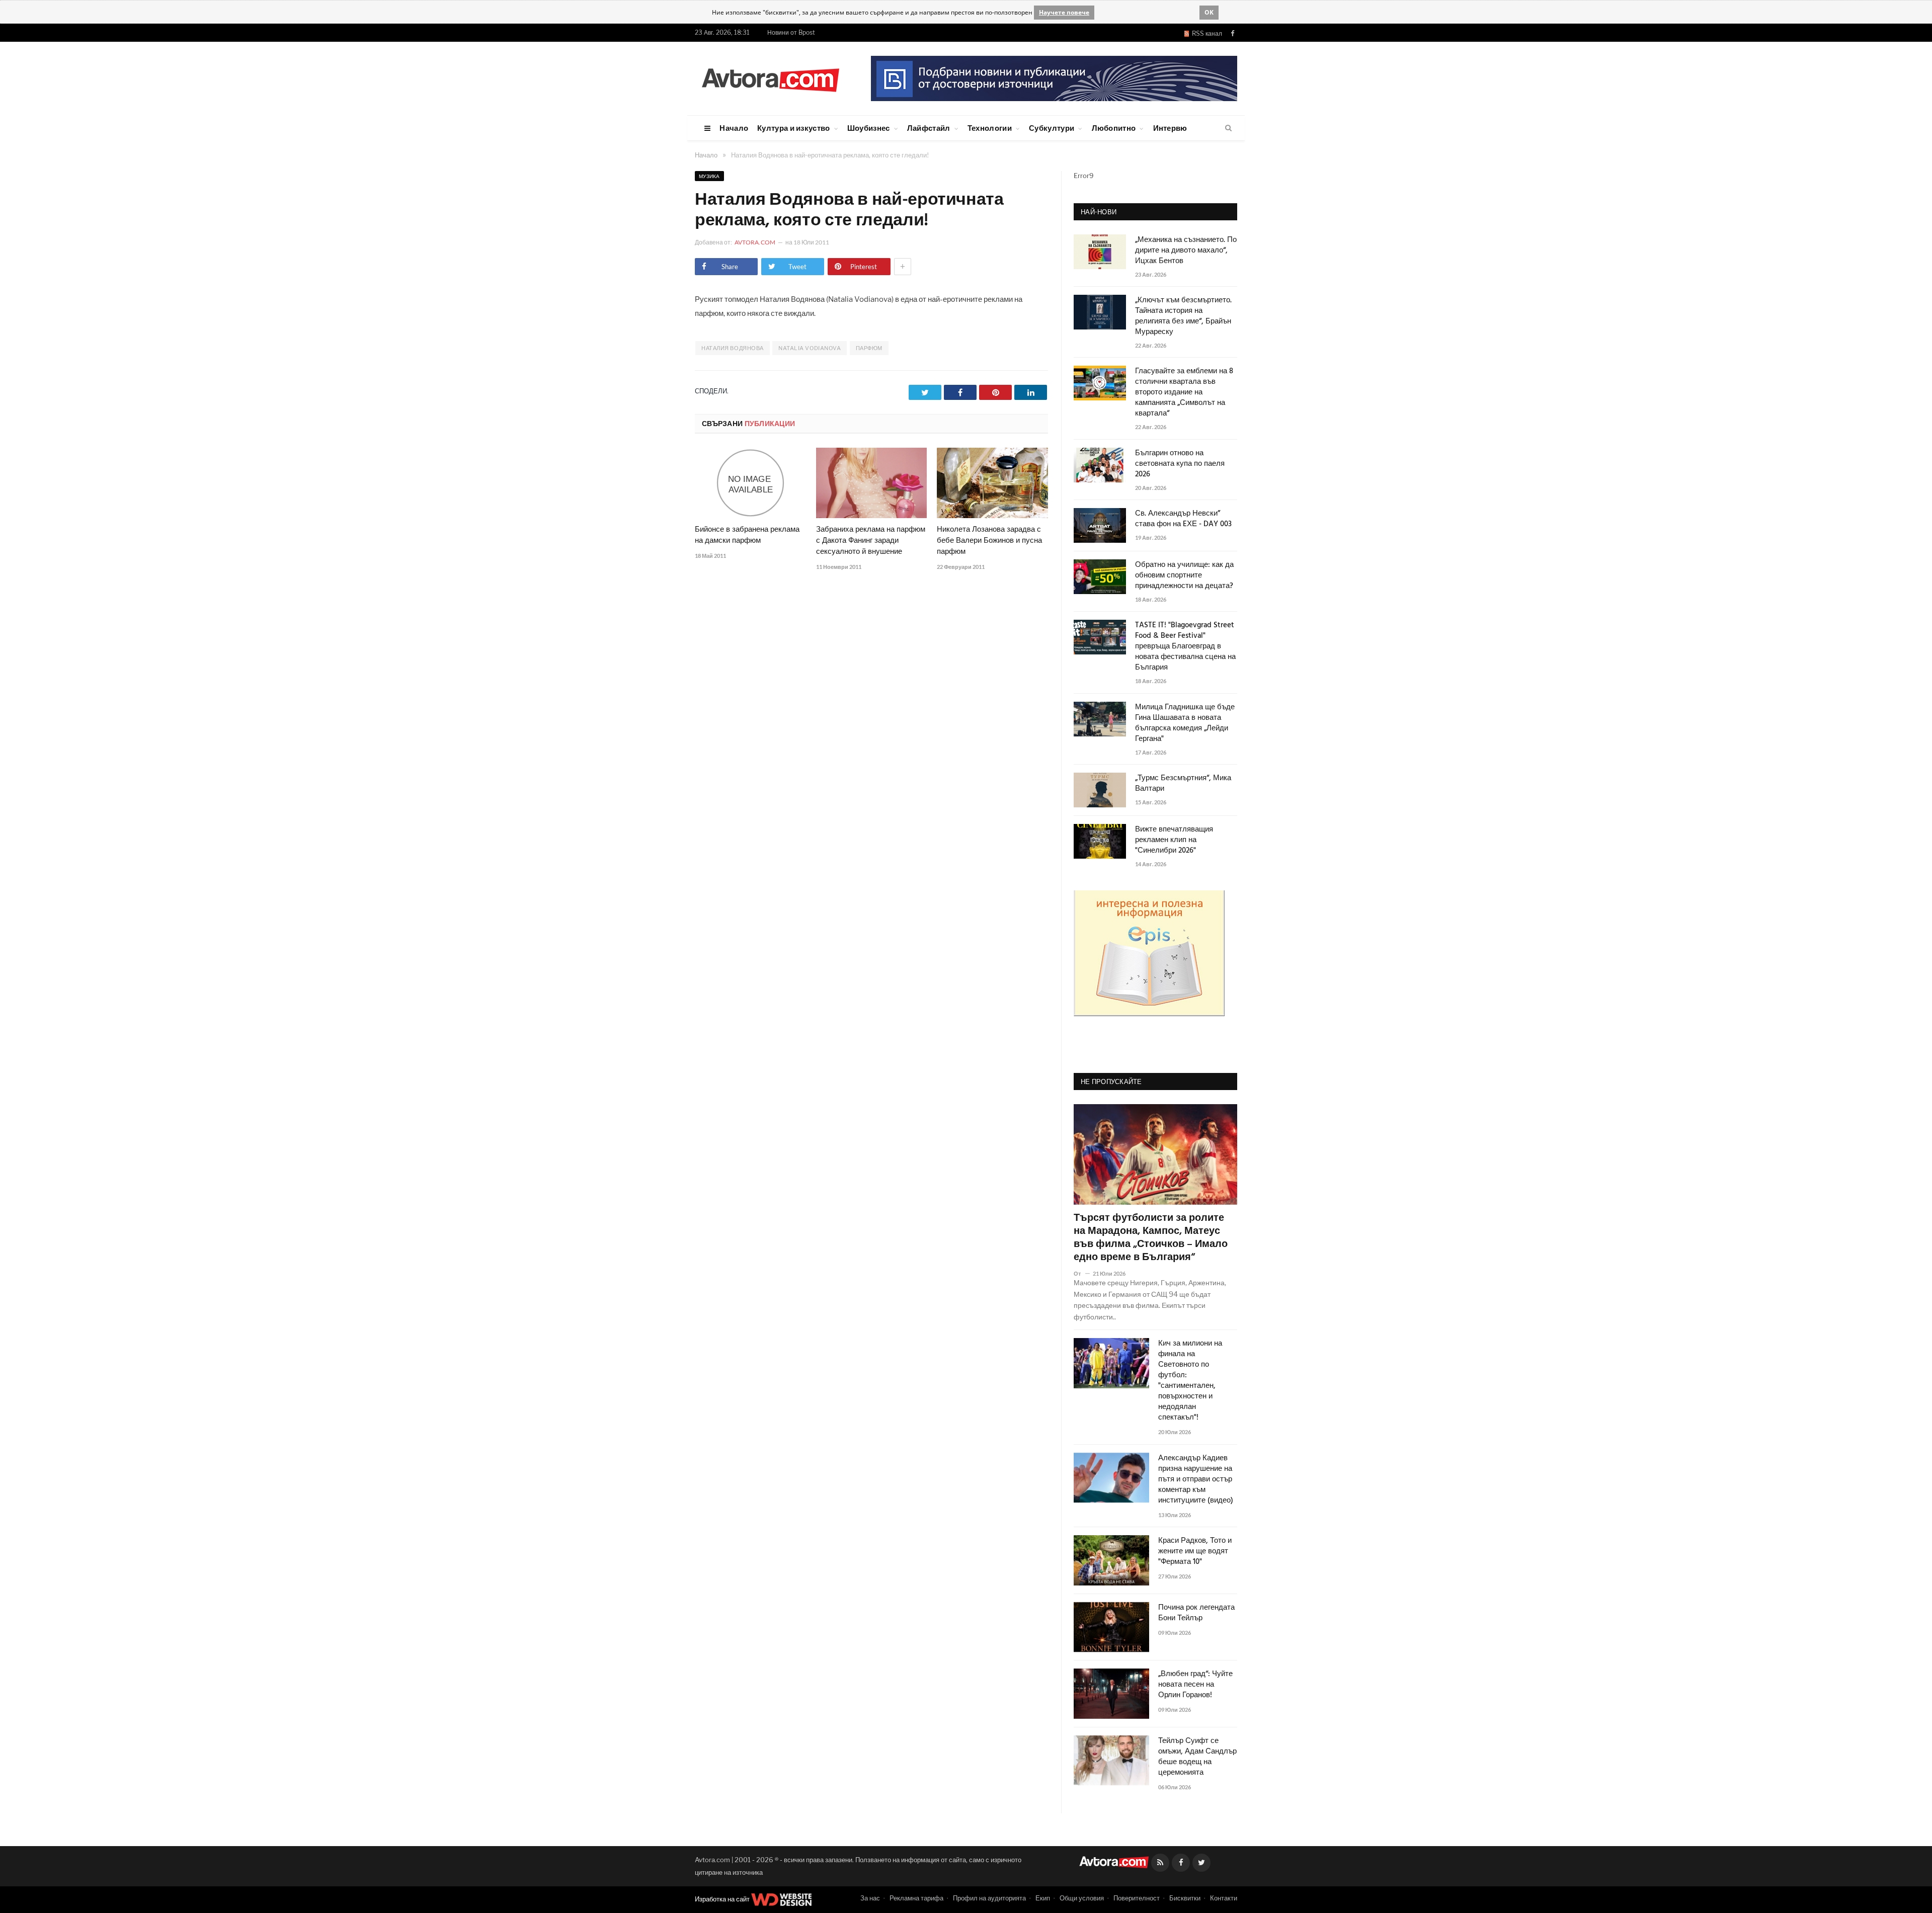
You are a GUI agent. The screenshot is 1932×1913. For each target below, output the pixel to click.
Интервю (1170, 128)
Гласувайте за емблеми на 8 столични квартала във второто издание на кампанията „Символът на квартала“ (1184, 393)
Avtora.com (755, 242)
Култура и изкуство (793, 128)
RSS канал (1205, 33)
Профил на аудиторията (989, 1898)
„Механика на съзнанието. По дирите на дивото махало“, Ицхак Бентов (1186, 251)
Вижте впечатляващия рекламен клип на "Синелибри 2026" (1174, 840)
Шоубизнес (869, 128)
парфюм (869, 348)
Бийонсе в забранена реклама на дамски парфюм (747, 535)
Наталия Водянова (733, 348)
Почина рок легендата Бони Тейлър (1196, 1613)
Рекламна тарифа (916, 1898)
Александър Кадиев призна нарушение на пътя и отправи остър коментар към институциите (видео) (1196, 1480)
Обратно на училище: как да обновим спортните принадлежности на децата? (1184, 576)
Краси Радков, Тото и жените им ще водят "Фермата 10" (1195, 1552)
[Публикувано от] (1081, 1273)
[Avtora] (770, 78)
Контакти (1224, 1898)
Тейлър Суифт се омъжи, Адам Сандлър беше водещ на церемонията (1197, 1757)
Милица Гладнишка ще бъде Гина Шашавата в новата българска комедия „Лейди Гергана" (1185, 723)
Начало (734, 128)
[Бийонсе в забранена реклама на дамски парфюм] (750, 483)
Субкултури (1052, 128)
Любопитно (1114, 128)
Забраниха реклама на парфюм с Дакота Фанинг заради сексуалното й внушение (871, 541)
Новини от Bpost (791, 32)
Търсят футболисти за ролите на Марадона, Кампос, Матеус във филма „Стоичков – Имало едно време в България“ (1151, 1238)
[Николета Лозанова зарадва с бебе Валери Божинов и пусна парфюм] (992, 483)
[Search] (1228, 128)
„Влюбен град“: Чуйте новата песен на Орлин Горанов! (1195, 1685)
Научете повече (1064, 12)
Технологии (990, 128)
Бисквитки (1185, 1898)
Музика (709, 176)
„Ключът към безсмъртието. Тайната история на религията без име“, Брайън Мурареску (1183, 316)
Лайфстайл (929, 128)
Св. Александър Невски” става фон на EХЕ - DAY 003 (1183, 519)
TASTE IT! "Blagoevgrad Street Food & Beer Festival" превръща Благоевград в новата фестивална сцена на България (1185, 647)
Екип (1043, 1898)
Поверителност (1137, 1898)
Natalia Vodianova (810, 348)
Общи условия (1082, 1898)
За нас (870, 1898)
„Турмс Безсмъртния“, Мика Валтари (1183, 784)
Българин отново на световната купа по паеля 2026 (1180, 464)
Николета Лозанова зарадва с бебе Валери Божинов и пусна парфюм (989, 541)
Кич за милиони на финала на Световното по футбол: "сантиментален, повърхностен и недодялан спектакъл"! (1190, 1381)
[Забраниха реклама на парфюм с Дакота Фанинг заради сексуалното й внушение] (872, 483)
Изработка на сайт (723, 1899)
